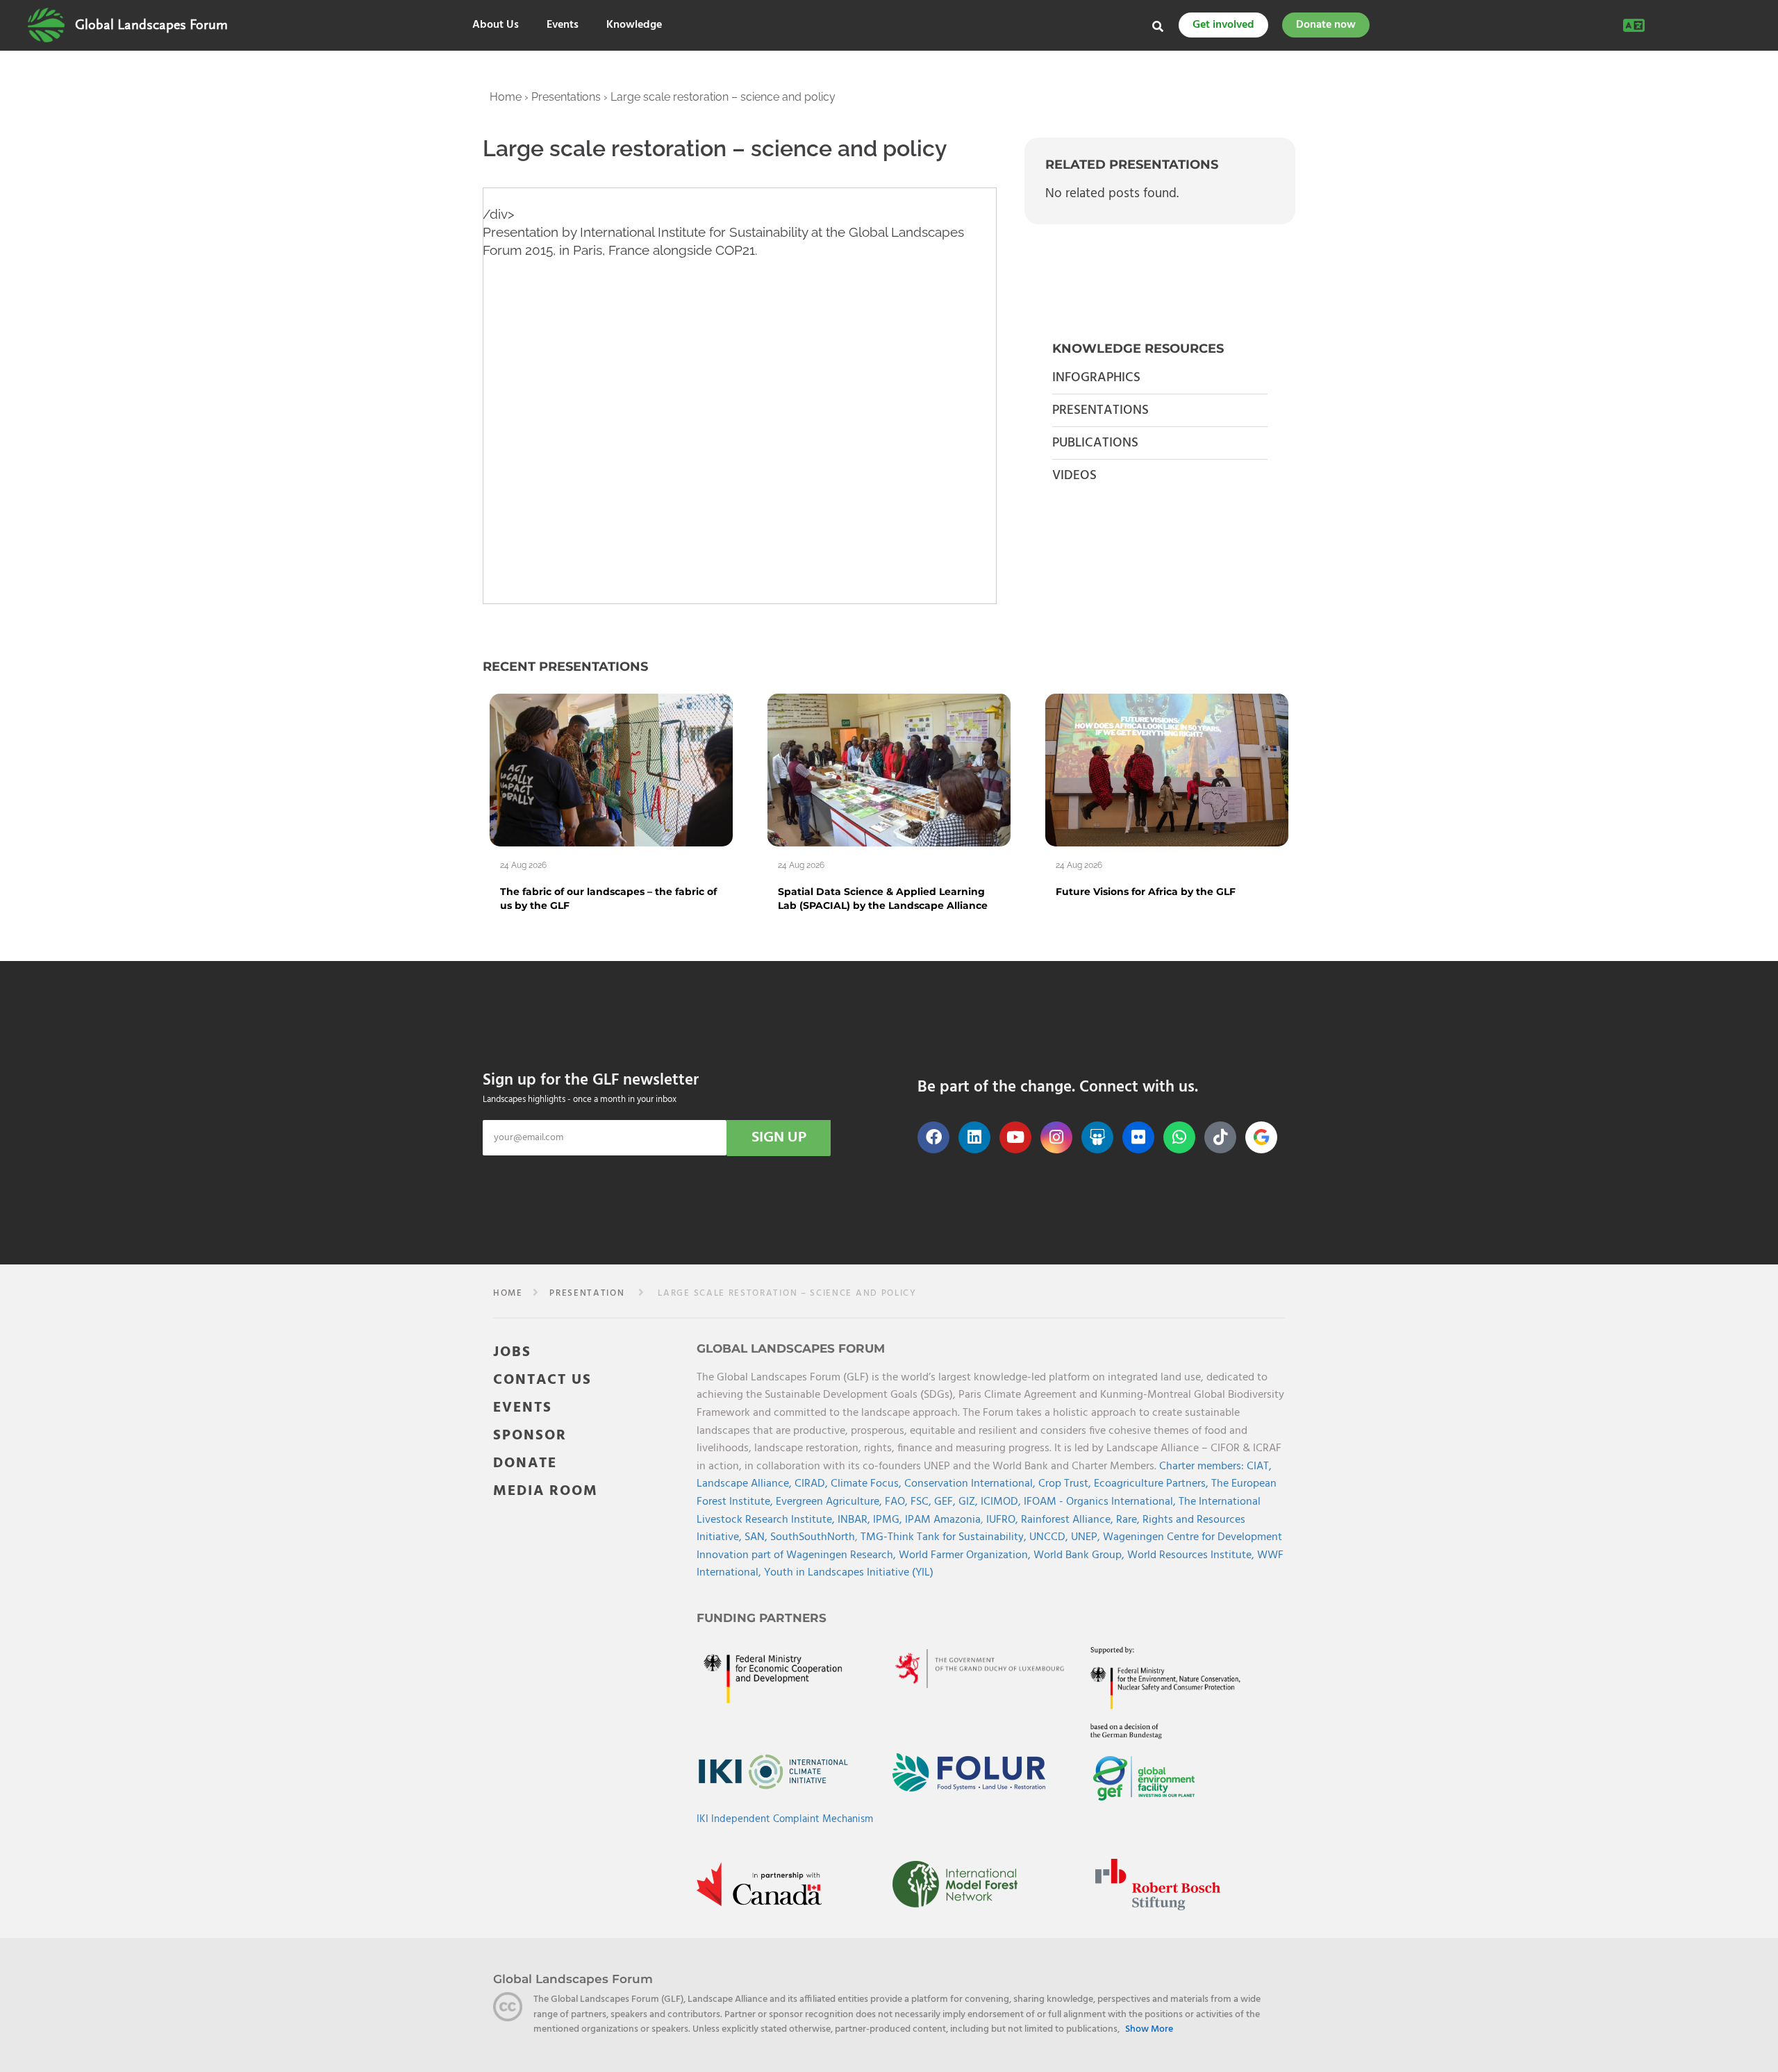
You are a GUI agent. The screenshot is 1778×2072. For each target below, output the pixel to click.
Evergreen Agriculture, (830, 1502)
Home (506, 97)
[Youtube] (1015, 1137)
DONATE (525, 1463)
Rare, (1129, 1520)
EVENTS (523, 1408)
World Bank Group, (1080, 1555)
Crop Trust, (1066, 1484)
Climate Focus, (867, 1484)
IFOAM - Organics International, (1101, 1502)
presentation (587, 1293)
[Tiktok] (1220, 1137)
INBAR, (855, 1520)
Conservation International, (971, 1484)
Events (563, 25)
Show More (1149, 2030)
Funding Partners (762, 1618)
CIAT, (1259, 1467)
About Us (496, 25)
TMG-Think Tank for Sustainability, (945, 1537)
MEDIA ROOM (546, 1491)
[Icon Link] (1261, 1137)
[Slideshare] (1097, 1137)
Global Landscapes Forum (151, 25)
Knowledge (634, 25)
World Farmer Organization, (966, 1555)
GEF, (946, 1502)
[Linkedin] (974, 1137)
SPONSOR (530, 1436)
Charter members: (1202, 1467)
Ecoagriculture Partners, (1153, 1484)
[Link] (46, 25)
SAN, (757, 1537)
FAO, (898, 1502)
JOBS (512, 1352)
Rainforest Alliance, (1069, 1520)
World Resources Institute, (1192, 1555)
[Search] (1158, 26)
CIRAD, (813, 1484)
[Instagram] (1056, 1137)
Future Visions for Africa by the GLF (1146, 892)
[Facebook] (933, 1137)
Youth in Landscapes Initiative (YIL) (849, 1573)
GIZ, (970, 1502)
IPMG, (889, 1520)
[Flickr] (1138, 1137)
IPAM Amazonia (943, 1520)
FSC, (922, 1502)
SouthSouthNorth (813, 1537)
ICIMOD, (1002, 1502)
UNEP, (1087, 1537)
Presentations (566, 97)
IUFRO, (1004, 1520)
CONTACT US (542, 1380)
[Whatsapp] (1179, 1137)
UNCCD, (1050, 1537)
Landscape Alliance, (746, 1484)
